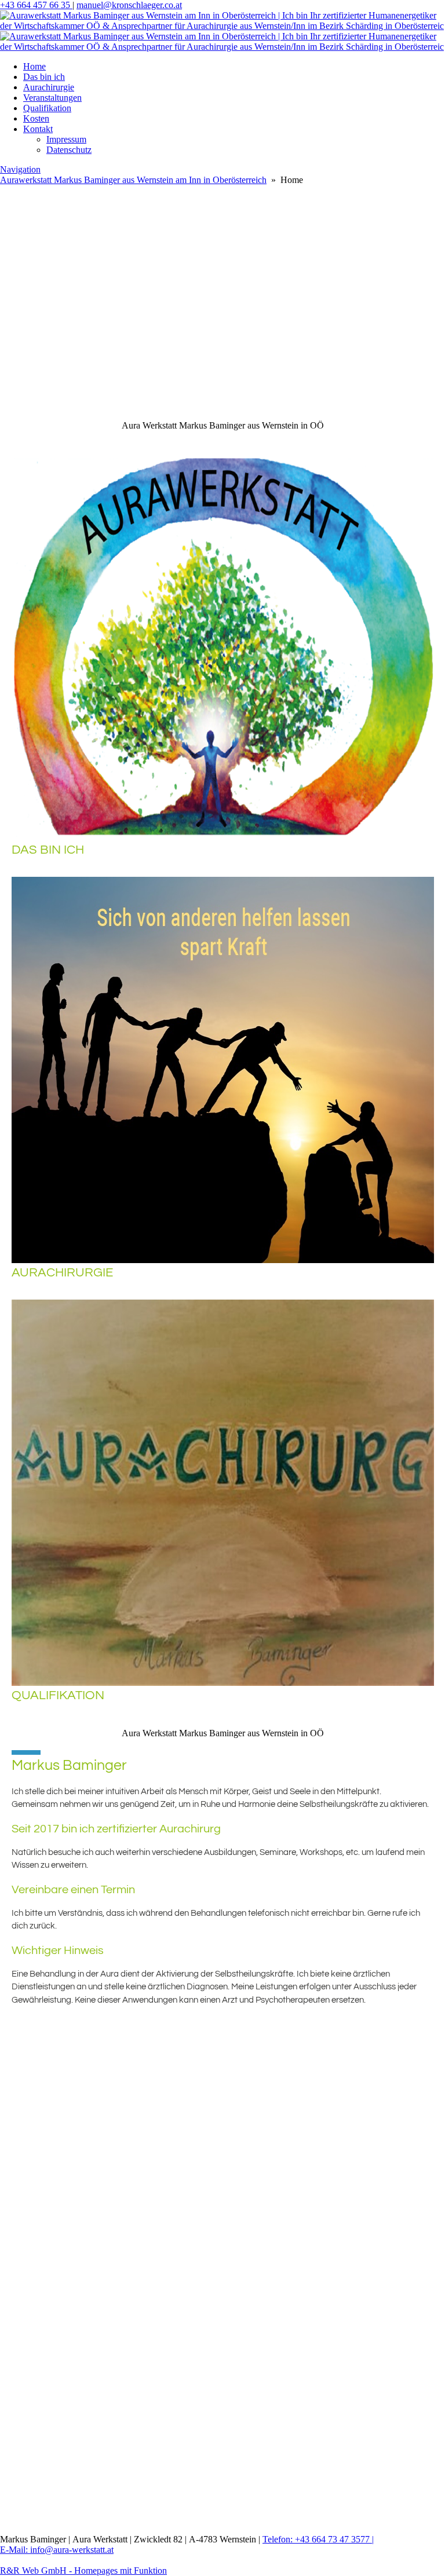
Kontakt (38, 129)
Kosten (36, 118)
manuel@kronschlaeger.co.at (129, 5)
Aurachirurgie (49, 87)
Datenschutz (69, 150)
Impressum (66, 139)
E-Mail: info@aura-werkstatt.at (57, 2550)
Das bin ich (44, 77)
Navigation (20, 169)
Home (34, 66)
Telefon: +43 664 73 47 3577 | (318, 2539)
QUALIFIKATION (58, 1695)
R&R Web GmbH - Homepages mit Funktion (83, 2570)
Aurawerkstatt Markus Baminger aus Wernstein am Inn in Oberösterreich (133, 180)
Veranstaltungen (52, 98)
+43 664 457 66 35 (36, 5)
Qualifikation (47, 108)
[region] (222, 259)
